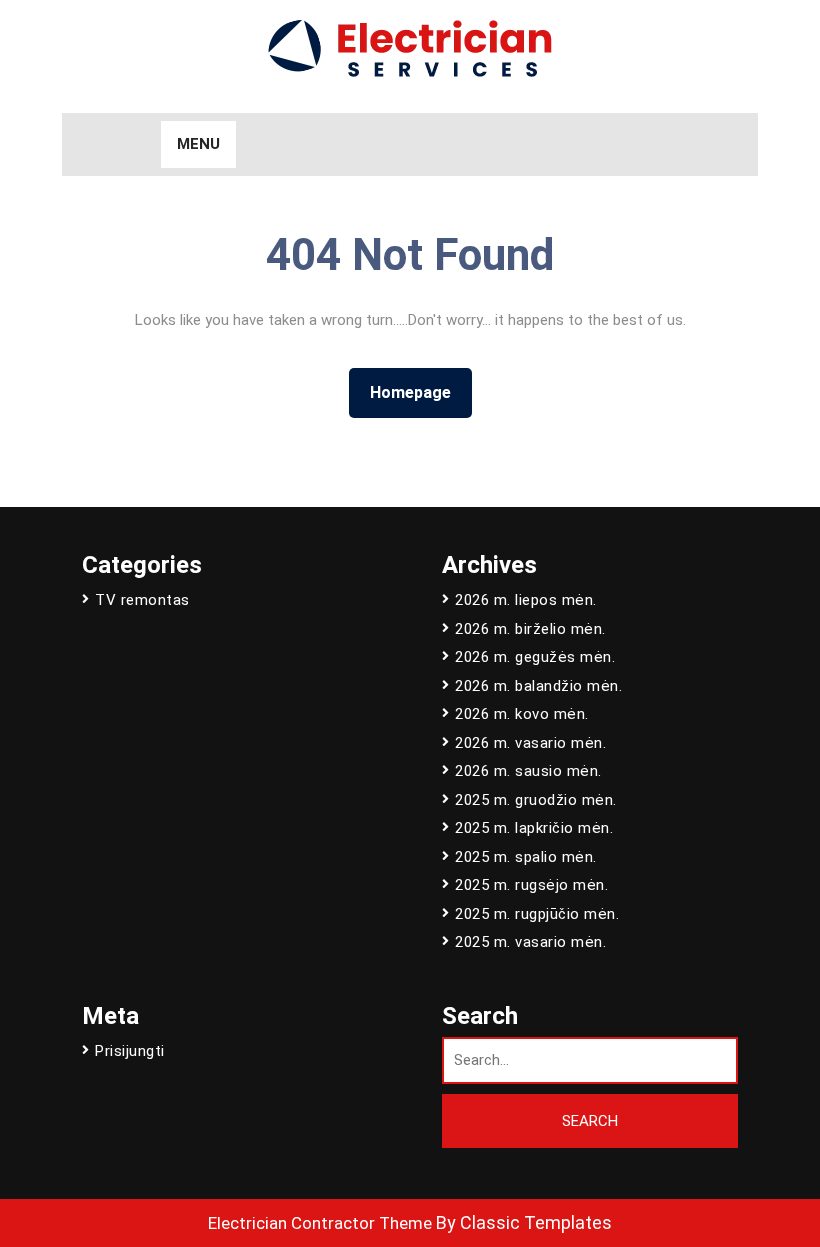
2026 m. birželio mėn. (530, 629)
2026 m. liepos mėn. (526, 600)
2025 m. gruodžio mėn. (536, 800)
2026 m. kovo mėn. (522, 714)
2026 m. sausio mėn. (528, 771)
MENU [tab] (198, 144)
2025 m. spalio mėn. (526, 857)
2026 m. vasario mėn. (530, 743)
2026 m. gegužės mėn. (535, 657)
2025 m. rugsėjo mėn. (531, 885)
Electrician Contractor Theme (320, 1223)
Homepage (418, 392)
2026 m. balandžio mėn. (538, 686)
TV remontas (142, 600)
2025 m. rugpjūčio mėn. (537, 914)
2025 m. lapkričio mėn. (534, 828)
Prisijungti (130, 1051)
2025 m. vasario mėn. (530, 942)
